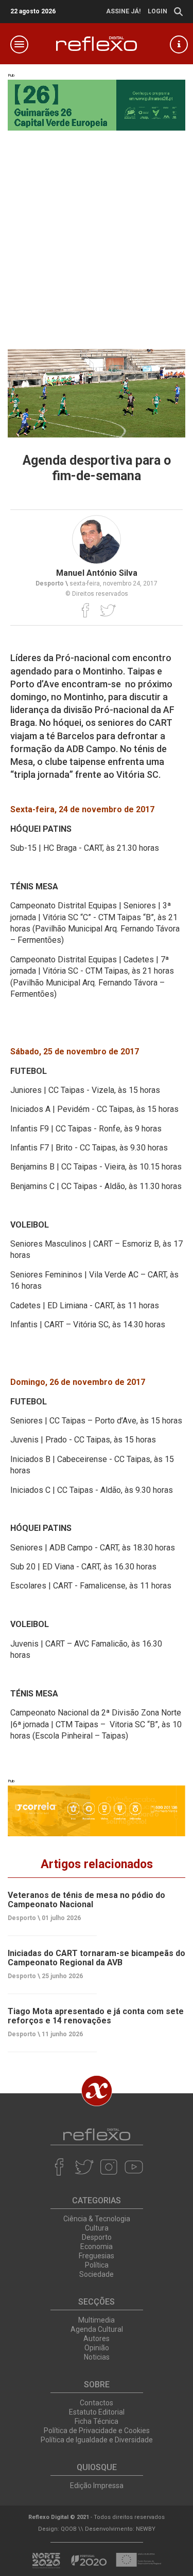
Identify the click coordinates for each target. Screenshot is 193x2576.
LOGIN (157, 11)
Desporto (97, 2237)
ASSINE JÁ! (123, 11)
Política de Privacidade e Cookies (97, 2431)
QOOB (69, 2529)
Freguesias (97, 2256)
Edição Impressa (97, 2486)
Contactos (97, 2403)
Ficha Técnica (97, 2421)
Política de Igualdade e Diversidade (97, 2440)
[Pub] (97, 1811)
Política (97, 2265)
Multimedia (97, 2320)
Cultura (97, 2228)
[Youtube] (134, 2167)
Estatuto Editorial (97, 2412)
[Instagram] (109, 2167)
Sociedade (97, 2274)
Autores (97, 2339)
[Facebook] (86, 610)
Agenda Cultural (97, 2329)
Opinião (97, 2348)
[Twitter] (108, 610)
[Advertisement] (97, 232)
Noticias (97, 2357)
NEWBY (146, 2529)
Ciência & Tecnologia (97, 2219)
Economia (97, 2246)
